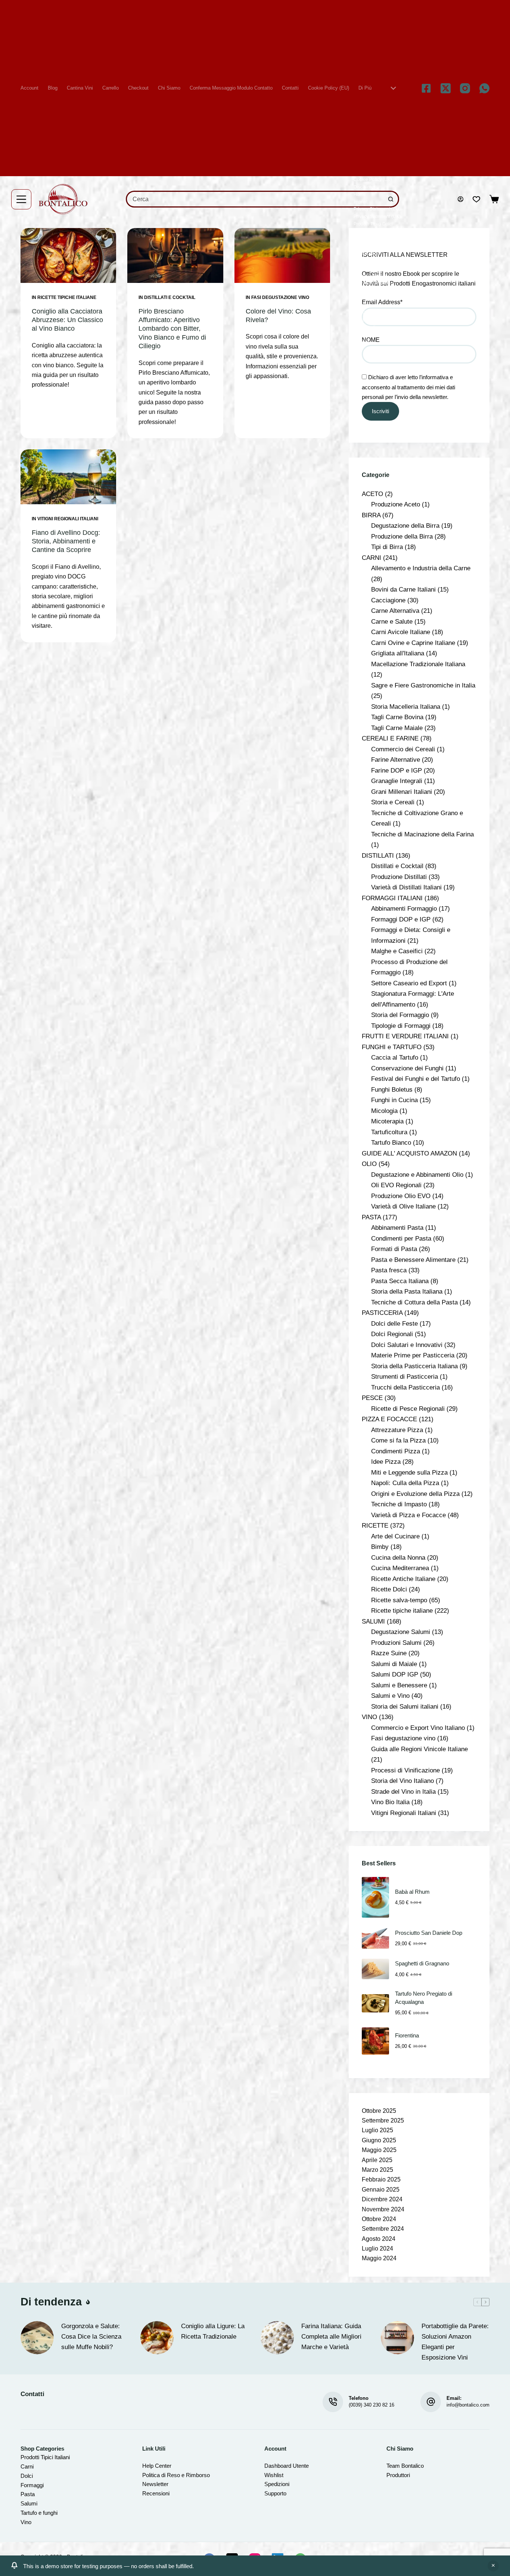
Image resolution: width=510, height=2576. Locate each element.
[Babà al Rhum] (375, 1897)
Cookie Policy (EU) (329, 88)
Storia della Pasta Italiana (407, 1291)
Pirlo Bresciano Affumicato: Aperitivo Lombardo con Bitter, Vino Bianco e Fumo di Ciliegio (172, 329)
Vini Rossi (364, 335)
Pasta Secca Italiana (400, 1281)
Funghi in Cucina (394, 1100)
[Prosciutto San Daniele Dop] (375, 1938)
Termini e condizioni (374, 283)
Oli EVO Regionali (396, 1185)
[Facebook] (426, 88)
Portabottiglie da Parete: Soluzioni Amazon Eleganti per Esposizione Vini (455, 2342)
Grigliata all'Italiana (398, 653)
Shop (359, 261)
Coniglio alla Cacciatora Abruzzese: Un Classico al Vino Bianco (67, 320)
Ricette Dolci (389, 1589)
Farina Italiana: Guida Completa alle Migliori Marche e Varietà (331, 2337)
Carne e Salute (392, 621)
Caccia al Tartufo (395, 1057)
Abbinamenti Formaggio (404, 908)
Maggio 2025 (379, 2150)
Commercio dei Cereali (403, 749)
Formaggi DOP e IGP (401, 919)
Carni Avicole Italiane (401, 632)
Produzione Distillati (399, 877)
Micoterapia (387, 1121)
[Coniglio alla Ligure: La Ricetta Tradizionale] (157, 2338)
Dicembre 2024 (382, 2199)
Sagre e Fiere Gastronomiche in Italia (423, 685)
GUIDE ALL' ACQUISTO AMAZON (409, 1153)
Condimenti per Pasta (401, 1238)
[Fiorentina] (375, 2041)
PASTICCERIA (382, 1313)
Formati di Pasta (394, 1249)
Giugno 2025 (379, 2140)
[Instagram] (465, 88)
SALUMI (373, 1621)
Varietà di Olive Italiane (403, 1206)
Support (274, 2493)
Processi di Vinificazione (405, 1770)
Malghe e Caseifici (397, 951)
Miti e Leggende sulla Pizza (409, 1472)
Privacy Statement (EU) (377, 209)
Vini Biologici (367, 305)
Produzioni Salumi (396, 1643)
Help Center (157, 2466)
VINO (369, 1717)
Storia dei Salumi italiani (405, 1706)
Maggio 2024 (379, 2258)
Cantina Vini (80, 88)
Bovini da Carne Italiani (403, 589)
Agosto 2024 (379, 2239)
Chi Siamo (169, 88)
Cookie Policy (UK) (373, 180)
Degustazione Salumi (401, 1632)
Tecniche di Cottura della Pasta (414, 1302)
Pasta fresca (389, 1270)
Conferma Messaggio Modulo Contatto (231, 88)
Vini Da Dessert (369, 313)
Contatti (290, 88)
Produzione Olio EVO (401, 1196)
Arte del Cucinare (395, 1536)
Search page (367, 253)
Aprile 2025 (377, 2160)
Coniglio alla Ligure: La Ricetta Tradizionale (213, 2331)
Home (360, 194)
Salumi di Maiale (394, 1664)
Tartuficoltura (389, 1132)
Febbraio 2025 (381, 2179)
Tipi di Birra (387, 547)
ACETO (372, 494)
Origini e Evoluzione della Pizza (415, 1494)
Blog (53, 88)
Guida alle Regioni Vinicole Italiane (419, 1749)
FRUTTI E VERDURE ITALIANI (405, 1036)
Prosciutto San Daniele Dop (429, 1933)
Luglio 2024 (377, 2248)
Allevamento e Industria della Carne (421, 568)
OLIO (369, 1164)
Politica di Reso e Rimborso (176, 2475)
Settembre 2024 (383, 2229)
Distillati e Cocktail (170, 297)
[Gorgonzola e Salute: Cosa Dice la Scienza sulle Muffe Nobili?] (37, 2338)
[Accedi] (461, 199)
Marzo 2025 (377, 2170)
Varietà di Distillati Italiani (406, 887)
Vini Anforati (366, 290)
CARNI (371, 558)
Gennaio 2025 (381, 2190)
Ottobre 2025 (379, 2111)
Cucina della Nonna (398, 1557)
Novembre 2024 (383, 2209)
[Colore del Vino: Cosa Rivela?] (282, 255)
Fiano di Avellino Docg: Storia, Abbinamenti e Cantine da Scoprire (66, 541)
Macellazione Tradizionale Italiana (418, 664)
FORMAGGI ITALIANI (392, 898)
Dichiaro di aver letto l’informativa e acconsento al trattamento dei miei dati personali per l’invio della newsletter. (408, 387)
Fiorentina (407, 2036)
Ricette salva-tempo (399, 1600)
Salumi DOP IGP (395, 1674)
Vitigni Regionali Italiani (68, 519)
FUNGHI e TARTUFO (392, 1047)
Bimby (380, 1547)
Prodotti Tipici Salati (374, 231)
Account (29, 88)
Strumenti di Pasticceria (405, 1376)
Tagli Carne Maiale (397, 728)
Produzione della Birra (402, 536)
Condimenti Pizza (396, 1451)
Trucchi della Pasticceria (405, 1387)
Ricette (361, 239)
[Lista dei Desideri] (476, 199)
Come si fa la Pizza (398, 1440)
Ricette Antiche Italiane (403, 1579)
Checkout (138, 88)
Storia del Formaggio (400, 1015)
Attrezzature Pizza (397, 1430)
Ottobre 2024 (379, 2219)
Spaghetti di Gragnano (422, 1964)
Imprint (360, 202)
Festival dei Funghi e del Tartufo (416, 1079)
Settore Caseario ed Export (409, 983)
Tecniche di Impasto (399, 1504)
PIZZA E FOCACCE (389, 1419)
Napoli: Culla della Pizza (405, 1483)
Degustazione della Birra (405, 526)
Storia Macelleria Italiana (406, 707)
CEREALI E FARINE (390, 738)
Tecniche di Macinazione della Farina (422, 834)
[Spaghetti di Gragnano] (375, 1969)
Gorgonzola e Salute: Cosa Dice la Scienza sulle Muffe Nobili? (91, 2337)
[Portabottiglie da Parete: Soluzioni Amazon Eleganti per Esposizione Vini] (397, 2338)
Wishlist (361, 342)
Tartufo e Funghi (370, 276)
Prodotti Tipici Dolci (373, 224)
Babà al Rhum (412, 1892)
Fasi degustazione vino (280, 297)
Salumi (361, 246)
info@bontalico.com (468, 2405)
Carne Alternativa (395, 611)
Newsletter (155, 2484)
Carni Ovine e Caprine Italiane (413, 643)
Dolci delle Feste (394, 1323)
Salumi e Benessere (399, 1685)
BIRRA (371, 515)
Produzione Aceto (396, 504)
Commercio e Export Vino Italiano (418, 1728)
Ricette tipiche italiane (67, 297)
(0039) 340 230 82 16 (371, 2405)
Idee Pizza (386, 1462)
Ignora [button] (493, 2566)
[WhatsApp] (484, 88)
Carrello (111, 88)
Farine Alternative (396, 760)
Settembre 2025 (383, 2120)
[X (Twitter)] (446, 88)
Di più (365, 88)
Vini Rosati (365, 327)
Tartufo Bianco (391, 1142)
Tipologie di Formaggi (401, 1026)
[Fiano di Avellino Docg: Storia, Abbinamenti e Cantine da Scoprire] (68, 477)
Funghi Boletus (392, 1089)
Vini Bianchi (366, 298)
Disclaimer (364, 187)
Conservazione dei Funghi (407, 1068)
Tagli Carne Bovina (397, 717)
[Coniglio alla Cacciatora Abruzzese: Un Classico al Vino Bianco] (68, 255)
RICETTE (375, 1525)
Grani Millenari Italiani (402, 792)
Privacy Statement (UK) (377, 216)
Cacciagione (388, 600)
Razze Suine (389, 1653)
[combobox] (255, 199)
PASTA (371, 1217)
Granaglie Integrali (397, 781)
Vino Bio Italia (390, 1802)
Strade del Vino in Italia (403, 1791)
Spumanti (363, 268)
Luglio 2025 (377, 2130)
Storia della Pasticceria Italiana (414, 1366)
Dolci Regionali (392, 1334)
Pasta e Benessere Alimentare (413, 1260)
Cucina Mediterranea (400, 1568)
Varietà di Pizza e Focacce (408, 1515)
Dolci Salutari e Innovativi (407, 1345)
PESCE (372, 1398)
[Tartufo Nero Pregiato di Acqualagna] (375, 2003)
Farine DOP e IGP (397, 770)
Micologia (384, 1111)
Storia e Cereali (393, 802)
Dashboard (278, 2466)
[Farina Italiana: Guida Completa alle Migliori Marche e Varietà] (277, 2338)
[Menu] (21, 199)
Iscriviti (380, 411)
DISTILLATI (378, 855)
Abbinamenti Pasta (397, 1228)
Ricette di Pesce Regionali (408, 1409)
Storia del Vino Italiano (402, 1781)
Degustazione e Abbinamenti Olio (417, 1175)
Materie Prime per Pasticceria (413, 1355)
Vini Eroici (364, 320)
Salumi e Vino (390, 1696)
